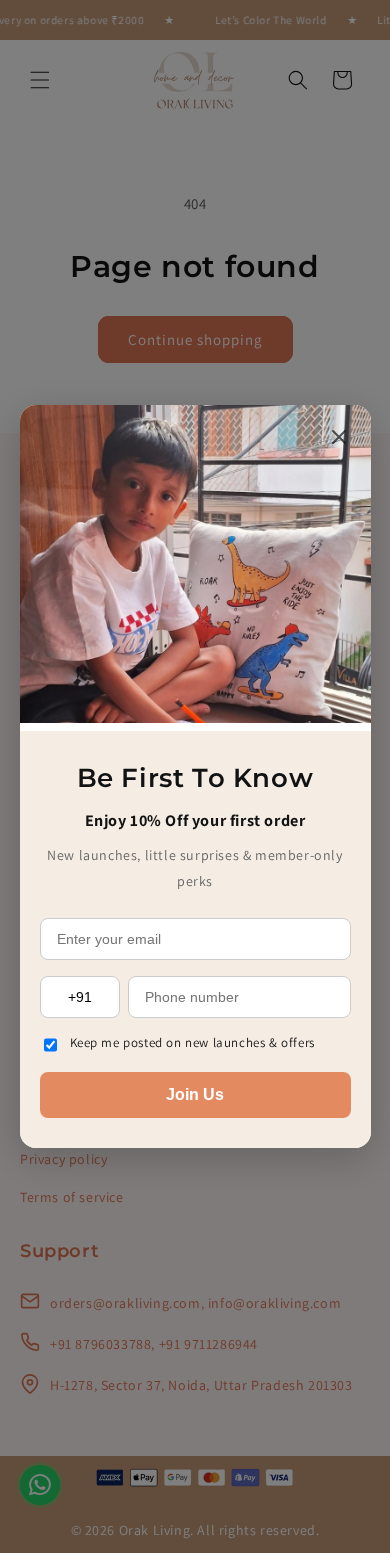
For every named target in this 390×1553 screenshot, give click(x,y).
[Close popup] (339, 438)
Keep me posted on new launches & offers (192, 1042)
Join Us (195, 1094)
